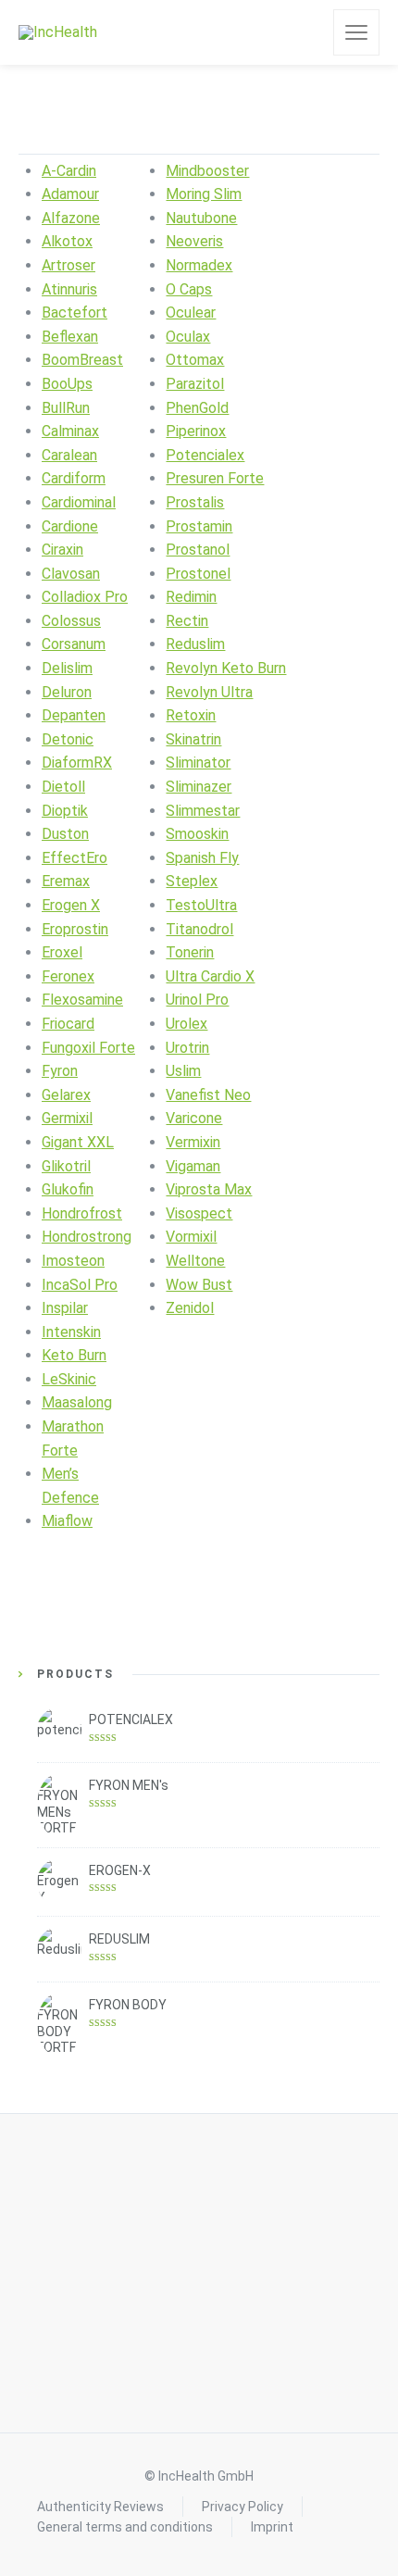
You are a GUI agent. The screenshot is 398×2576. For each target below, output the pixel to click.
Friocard (68, 1024)
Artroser (68, 265)
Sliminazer (199, 787)
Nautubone (201, 218)
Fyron (60, 1071)
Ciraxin (62, 550)
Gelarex (66, 1095)
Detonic (68, 739)
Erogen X (71, 905)
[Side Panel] (356, 32)
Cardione (70, 526)
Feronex (68, 976)
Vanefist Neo (208, 1095)
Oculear (191, 313)
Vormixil (191, 1237)
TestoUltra (201, 905)
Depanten (74, 715)
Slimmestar (203, 811)
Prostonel (198, 574)
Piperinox (196, 431)
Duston (65, 834)
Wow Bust (199, 1285)
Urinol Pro (197, 1000)
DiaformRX (77, 763)
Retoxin (191, 715)
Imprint (272, 2527)
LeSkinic (69, 1379)
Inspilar (65, 1308)
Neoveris (194, 241)
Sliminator (198, 763)
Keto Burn (74, 1355)
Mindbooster (207, 171)
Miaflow (67, 1521)
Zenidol (190, 1308)
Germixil (67, 1118)
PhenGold (197, 408)
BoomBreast (82, 360)
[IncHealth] (58, 33)
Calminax (70, 431)
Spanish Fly (202, 858)
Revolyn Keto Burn (226, 668)
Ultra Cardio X (210, 976)
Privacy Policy (243, 2507)
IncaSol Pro (80, 1285)
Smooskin (197, 834)
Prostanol (198, 550)
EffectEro (75, 858)
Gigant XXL (78, 1142)
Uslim (183, 1071)
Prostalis (195, 502)
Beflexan (70, 337)
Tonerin (190, 952)
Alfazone (71, 218)
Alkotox (67, 241)
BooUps (67, 384)
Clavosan (71, 574)
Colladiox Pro (85, 597)
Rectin (187, 621)
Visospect (199, 1213)
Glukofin (68, 1189)
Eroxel (62, 952)
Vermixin (193, 1142)
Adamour (70, 194)
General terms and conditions (125, 2527)
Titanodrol (199, 929)
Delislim (67, 668)
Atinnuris (69, 289)
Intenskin (71, 1332)
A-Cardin (69, 171)
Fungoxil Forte (88, 1048)
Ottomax (195, 360)
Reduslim (195, 644)
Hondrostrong (87, 1237)
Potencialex (205, 455)
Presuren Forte (215, 478)
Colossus (71, 621)
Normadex (199, 265)
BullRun (66, 408)
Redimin (191, 597)
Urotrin (187, 1048)
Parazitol (195, 384)
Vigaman (193, 1166)
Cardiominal (79, 502)
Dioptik (65, 811)
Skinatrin (193, 739)
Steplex (192, 881)
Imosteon (73, 1261)
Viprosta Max (209, 1189)
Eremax (66, 881)
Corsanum (74, 644)
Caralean (69, 455)
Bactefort (75, 313)
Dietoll (63, 787)
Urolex (187, 1024)
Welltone (195, 1261)
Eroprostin (75, 929)
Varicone (194, 1118)
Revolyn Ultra (209, 692)
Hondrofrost (82, 1213)
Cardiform (74, 478)
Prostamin (199, 526)
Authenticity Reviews (100, 2507)
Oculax (188, 337)
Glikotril (66, 1166)
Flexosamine (82, 1000)
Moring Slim (204, 194)
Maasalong (77, 1402)
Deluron (67, 692)
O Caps (189, 289)
